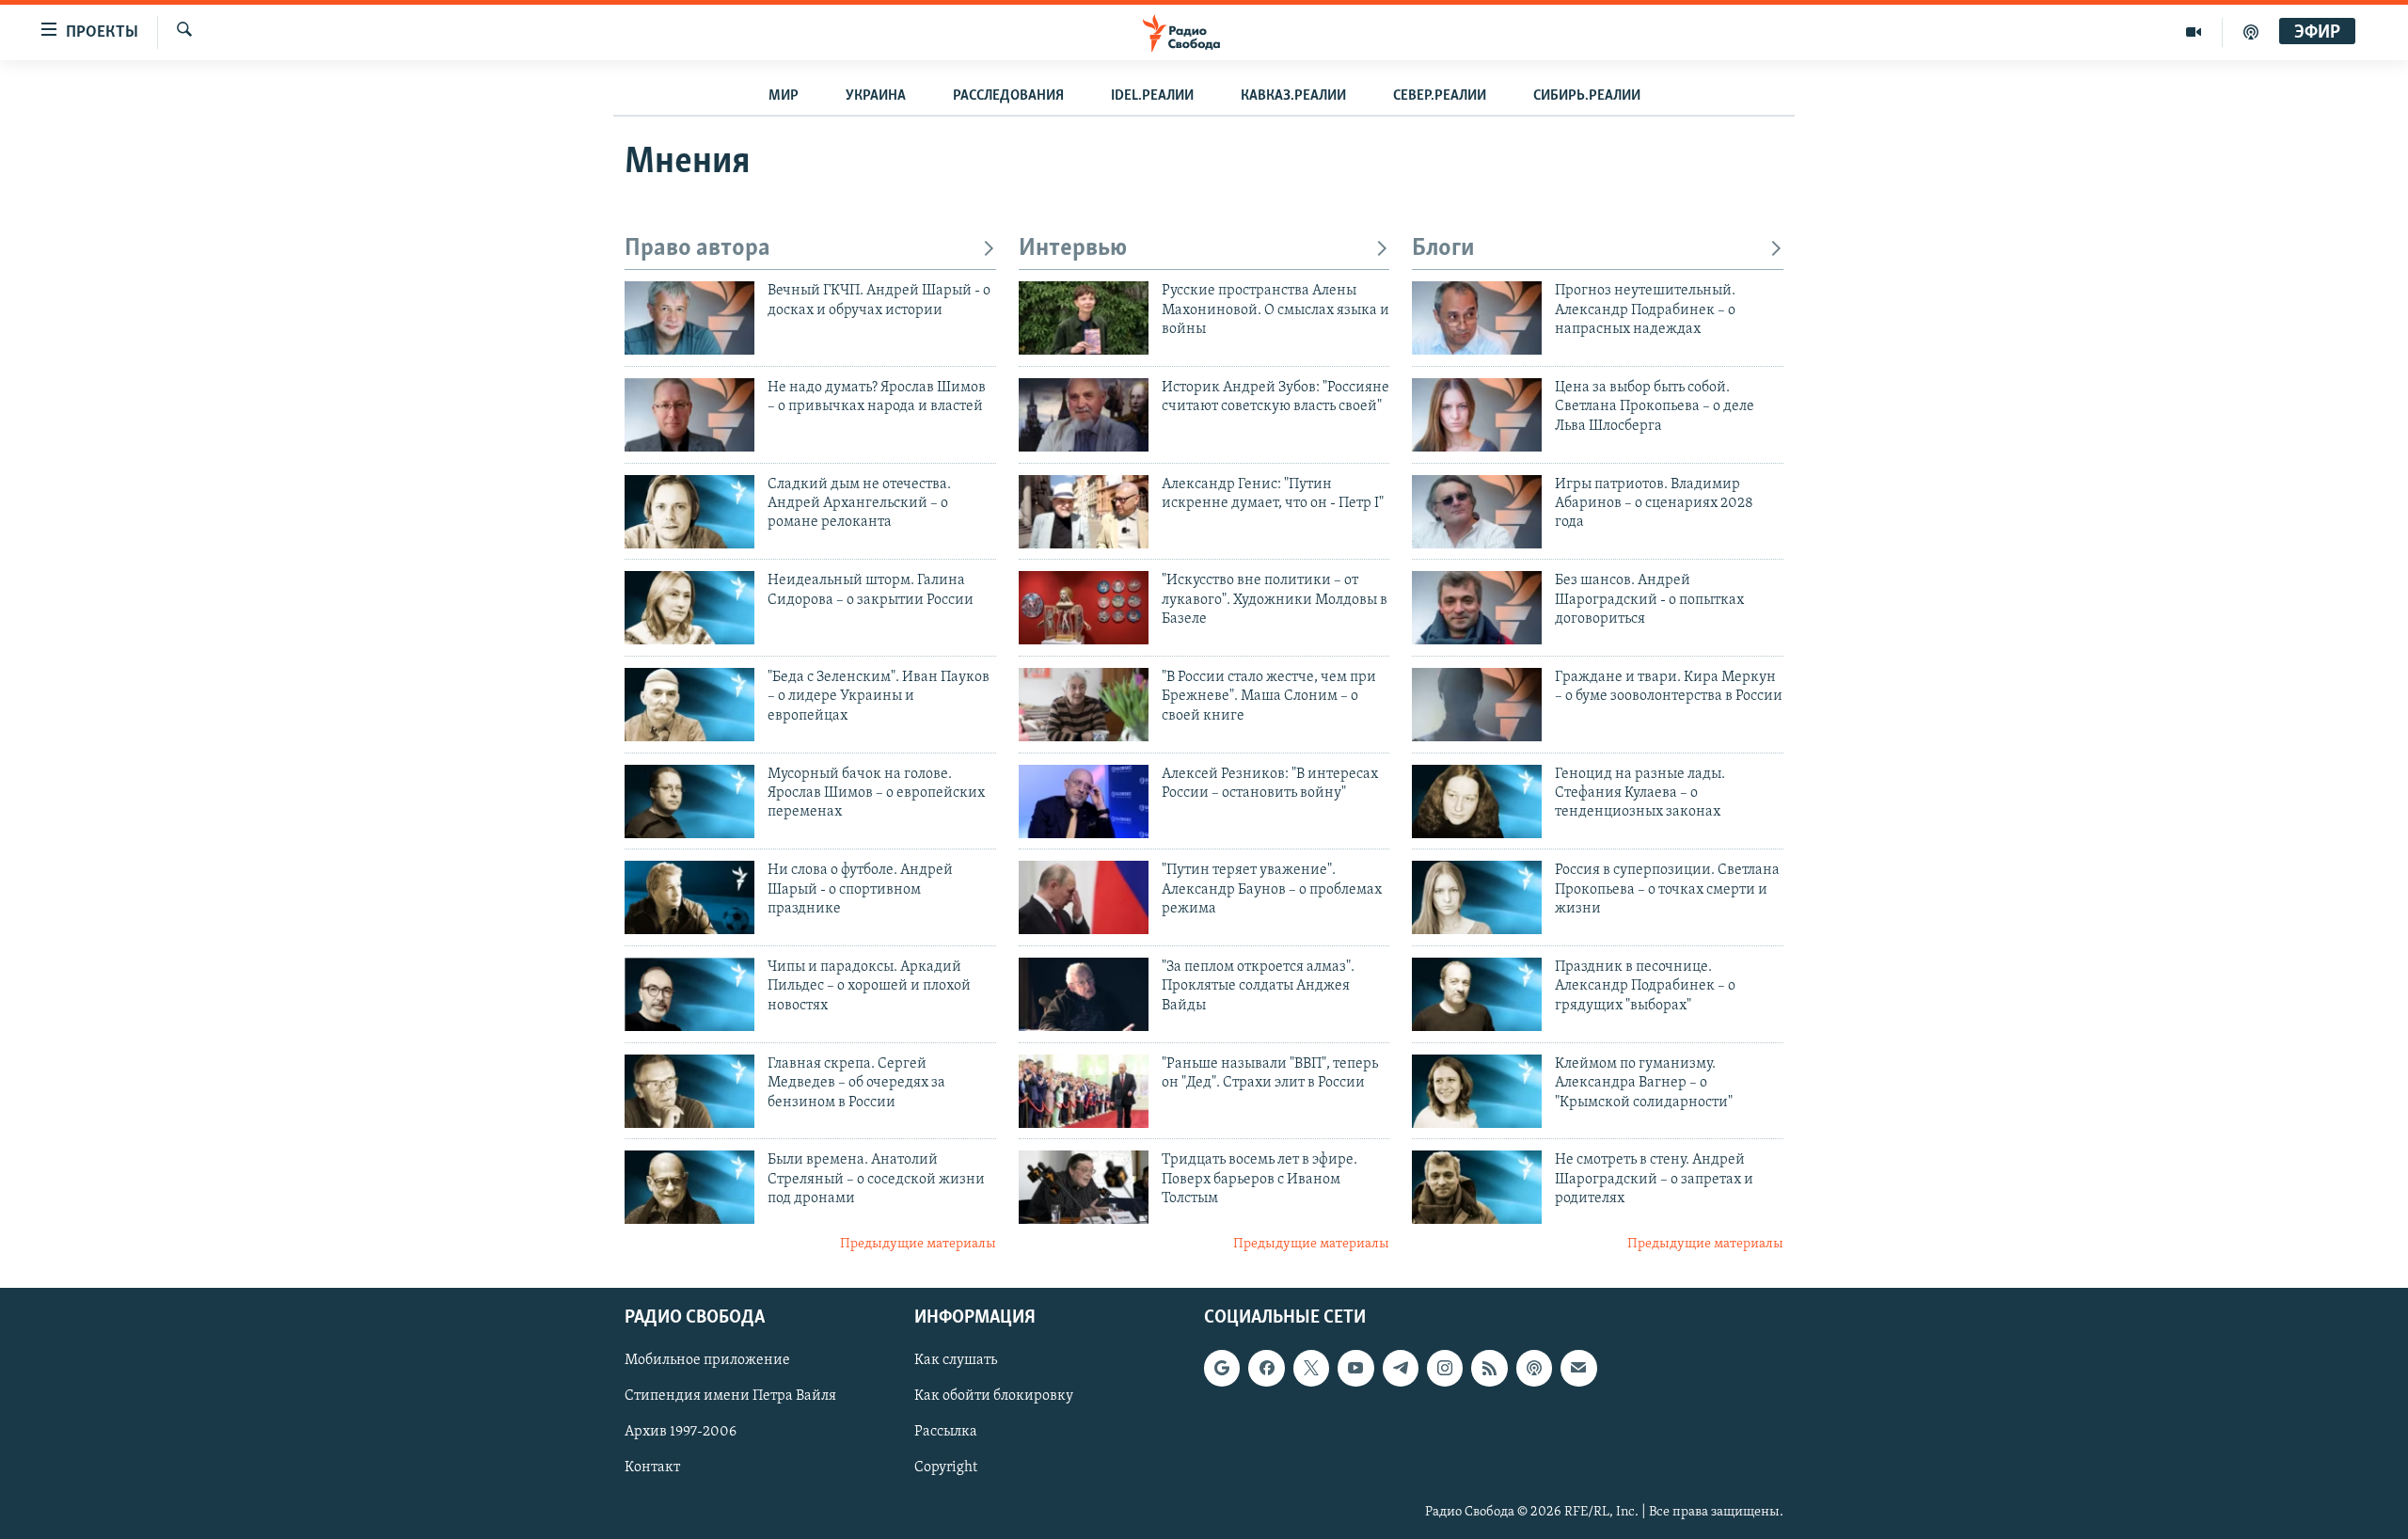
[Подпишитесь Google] (1222, 1368)
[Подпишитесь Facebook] (1266, 1368)
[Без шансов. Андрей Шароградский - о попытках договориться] (1477, 608)
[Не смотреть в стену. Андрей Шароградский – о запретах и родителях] (1477, 1187)
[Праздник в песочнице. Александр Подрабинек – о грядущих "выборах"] (1477, 994)
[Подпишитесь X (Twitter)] (1311, 1368)
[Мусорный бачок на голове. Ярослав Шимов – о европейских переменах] (689, 801)
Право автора (697, 249)
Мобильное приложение (707, 1360)
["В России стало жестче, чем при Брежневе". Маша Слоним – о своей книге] (1084, 705)
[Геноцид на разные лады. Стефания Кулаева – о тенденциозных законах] (1477, 801)
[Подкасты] (1534, 1368)
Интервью (1073, 249)
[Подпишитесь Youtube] (1355, 1368)
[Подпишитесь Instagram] (1445, 1368)
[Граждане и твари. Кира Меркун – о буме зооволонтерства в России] (1477, 705)
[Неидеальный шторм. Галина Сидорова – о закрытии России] (689, 608)
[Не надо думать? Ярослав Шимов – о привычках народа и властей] (689, 415)
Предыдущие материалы (918, 1244)
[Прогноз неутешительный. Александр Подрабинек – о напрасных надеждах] (1477, 318)
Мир (784, 96)
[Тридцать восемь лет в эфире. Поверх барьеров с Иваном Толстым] (1084, 1187)
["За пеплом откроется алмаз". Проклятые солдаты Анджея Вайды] (1084, 994)
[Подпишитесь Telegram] (1401, 1368)
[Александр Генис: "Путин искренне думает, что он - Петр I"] (1084, 512)
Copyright (946, 1468)
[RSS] (1489, 1368)
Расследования (1008, 96)
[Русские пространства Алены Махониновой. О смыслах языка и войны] (1084, 318)
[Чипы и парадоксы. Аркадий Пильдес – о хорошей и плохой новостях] (689, 994)
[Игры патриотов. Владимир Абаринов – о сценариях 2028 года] (1477, 512)
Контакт (652, 1468)
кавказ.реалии (1293, 96)
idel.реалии (1152, 96)
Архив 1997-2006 (681, 1432)
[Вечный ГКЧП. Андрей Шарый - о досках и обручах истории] (689, 318)
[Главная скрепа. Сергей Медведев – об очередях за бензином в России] (689, 1091)
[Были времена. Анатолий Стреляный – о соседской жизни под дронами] (689, 1187)
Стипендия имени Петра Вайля (730, 1396)
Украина (876, 96)
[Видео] (2194, 32)
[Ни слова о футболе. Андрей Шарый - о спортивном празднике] (689, 897)
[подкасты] (2251, 32)
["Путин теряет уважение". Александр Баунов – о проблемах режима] (1084, 897)
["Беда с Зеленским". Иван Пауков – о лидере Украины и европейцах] (689, 705)
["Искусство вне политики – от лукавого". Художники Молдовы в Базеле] (1084, 608)
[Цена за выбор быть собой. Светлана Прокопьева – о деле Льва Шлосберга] (1477, 415)
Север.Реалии (1440, 96)
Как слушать (956, 1360)
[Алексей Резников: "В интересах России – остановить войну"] (1084, 801)
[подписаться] (1578, 1368)
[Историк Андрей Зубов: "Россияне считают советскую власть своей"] (1084, 415)
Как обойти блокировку (994, 1396)
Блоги (1443, 249)
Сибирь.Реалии (1587, 96)
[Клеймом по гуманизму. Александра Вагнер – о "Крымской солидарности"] (1477, 1091)
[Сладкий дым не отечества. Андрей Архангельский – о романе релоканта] (689, 512)
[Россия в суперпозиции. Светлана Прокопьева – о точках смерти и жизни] (1477, 897)
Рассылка (946, 1432)
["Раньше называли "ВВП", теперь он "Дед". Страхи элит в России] (1084, 1091)
